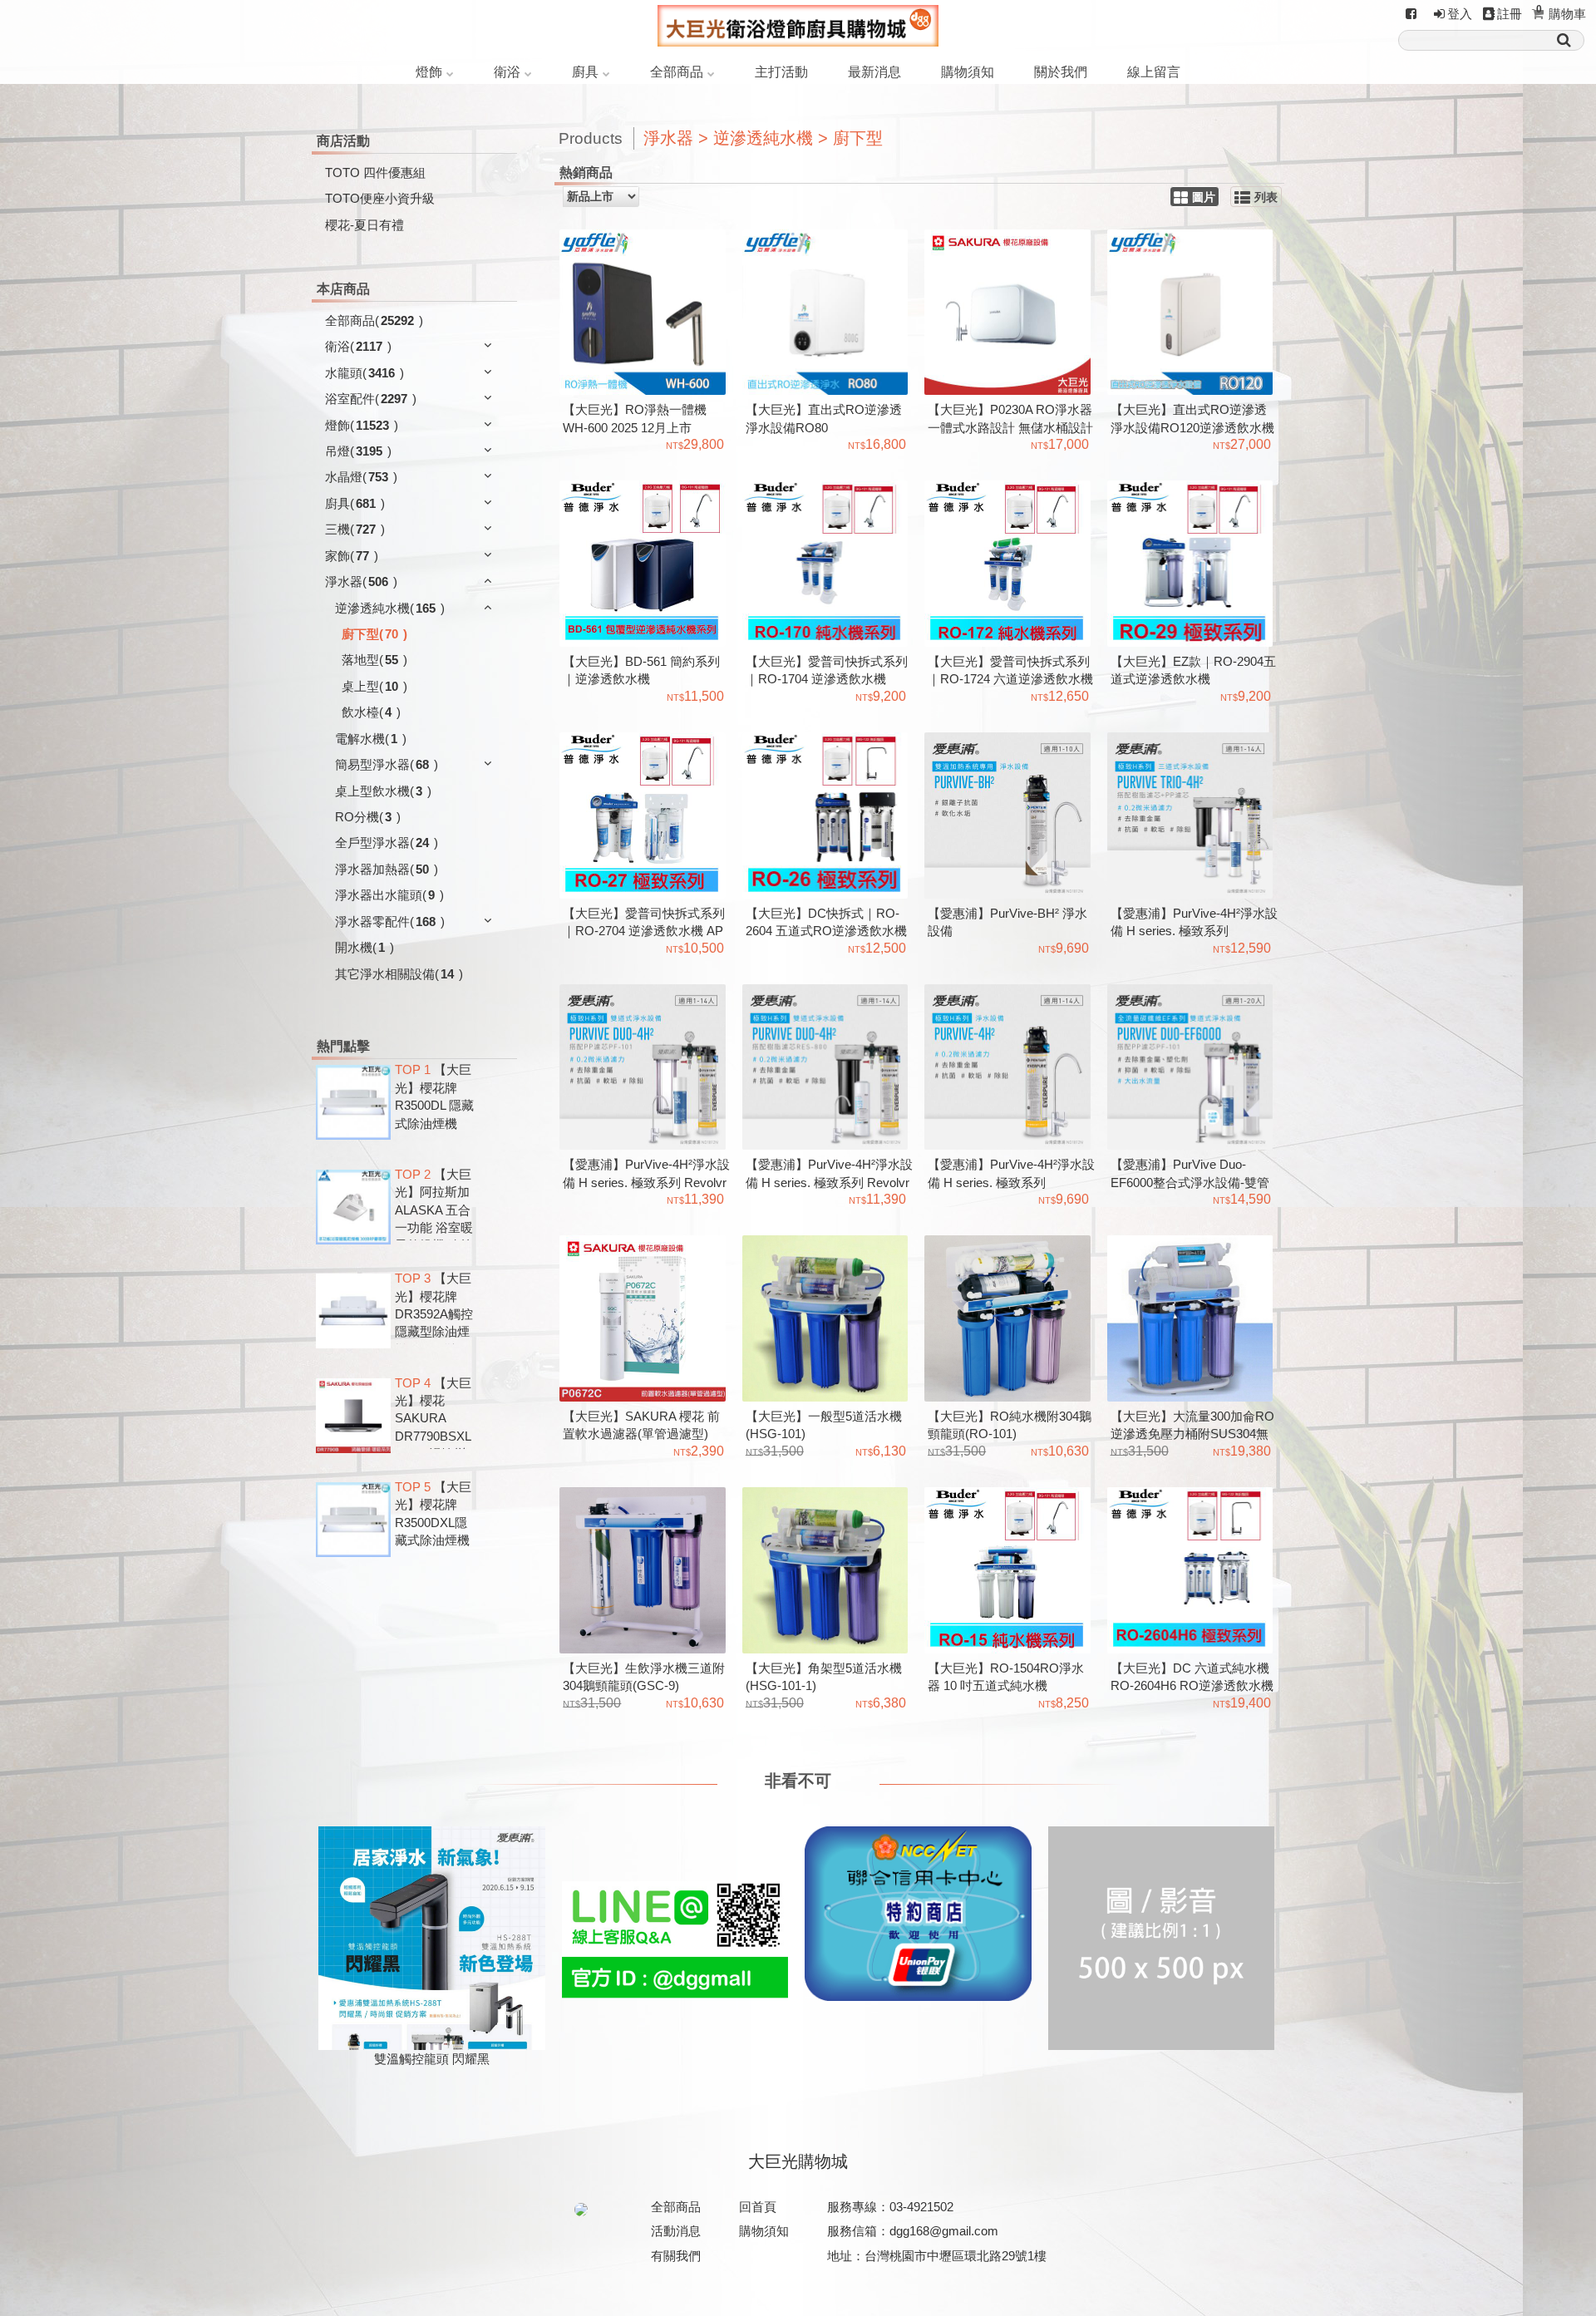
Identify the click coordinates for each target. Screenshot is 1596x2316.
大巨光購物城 (798, 2161)
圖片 (1204, 197)
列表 (1266, 197)
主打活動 (781, 72)
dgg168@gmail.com (944, 2231)
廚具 (585, 72)
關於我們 (1061, 72)
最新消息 (874, 72)
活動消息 (676, 2231)
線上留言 (1154, 72)
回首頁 (758, 2207)
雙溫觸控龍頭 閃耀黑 (432, 2059)
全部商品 (677, 72)
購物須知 (968, 72)
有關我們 (676, 2256)
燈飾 (429, 72)
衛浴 (507, 72)
